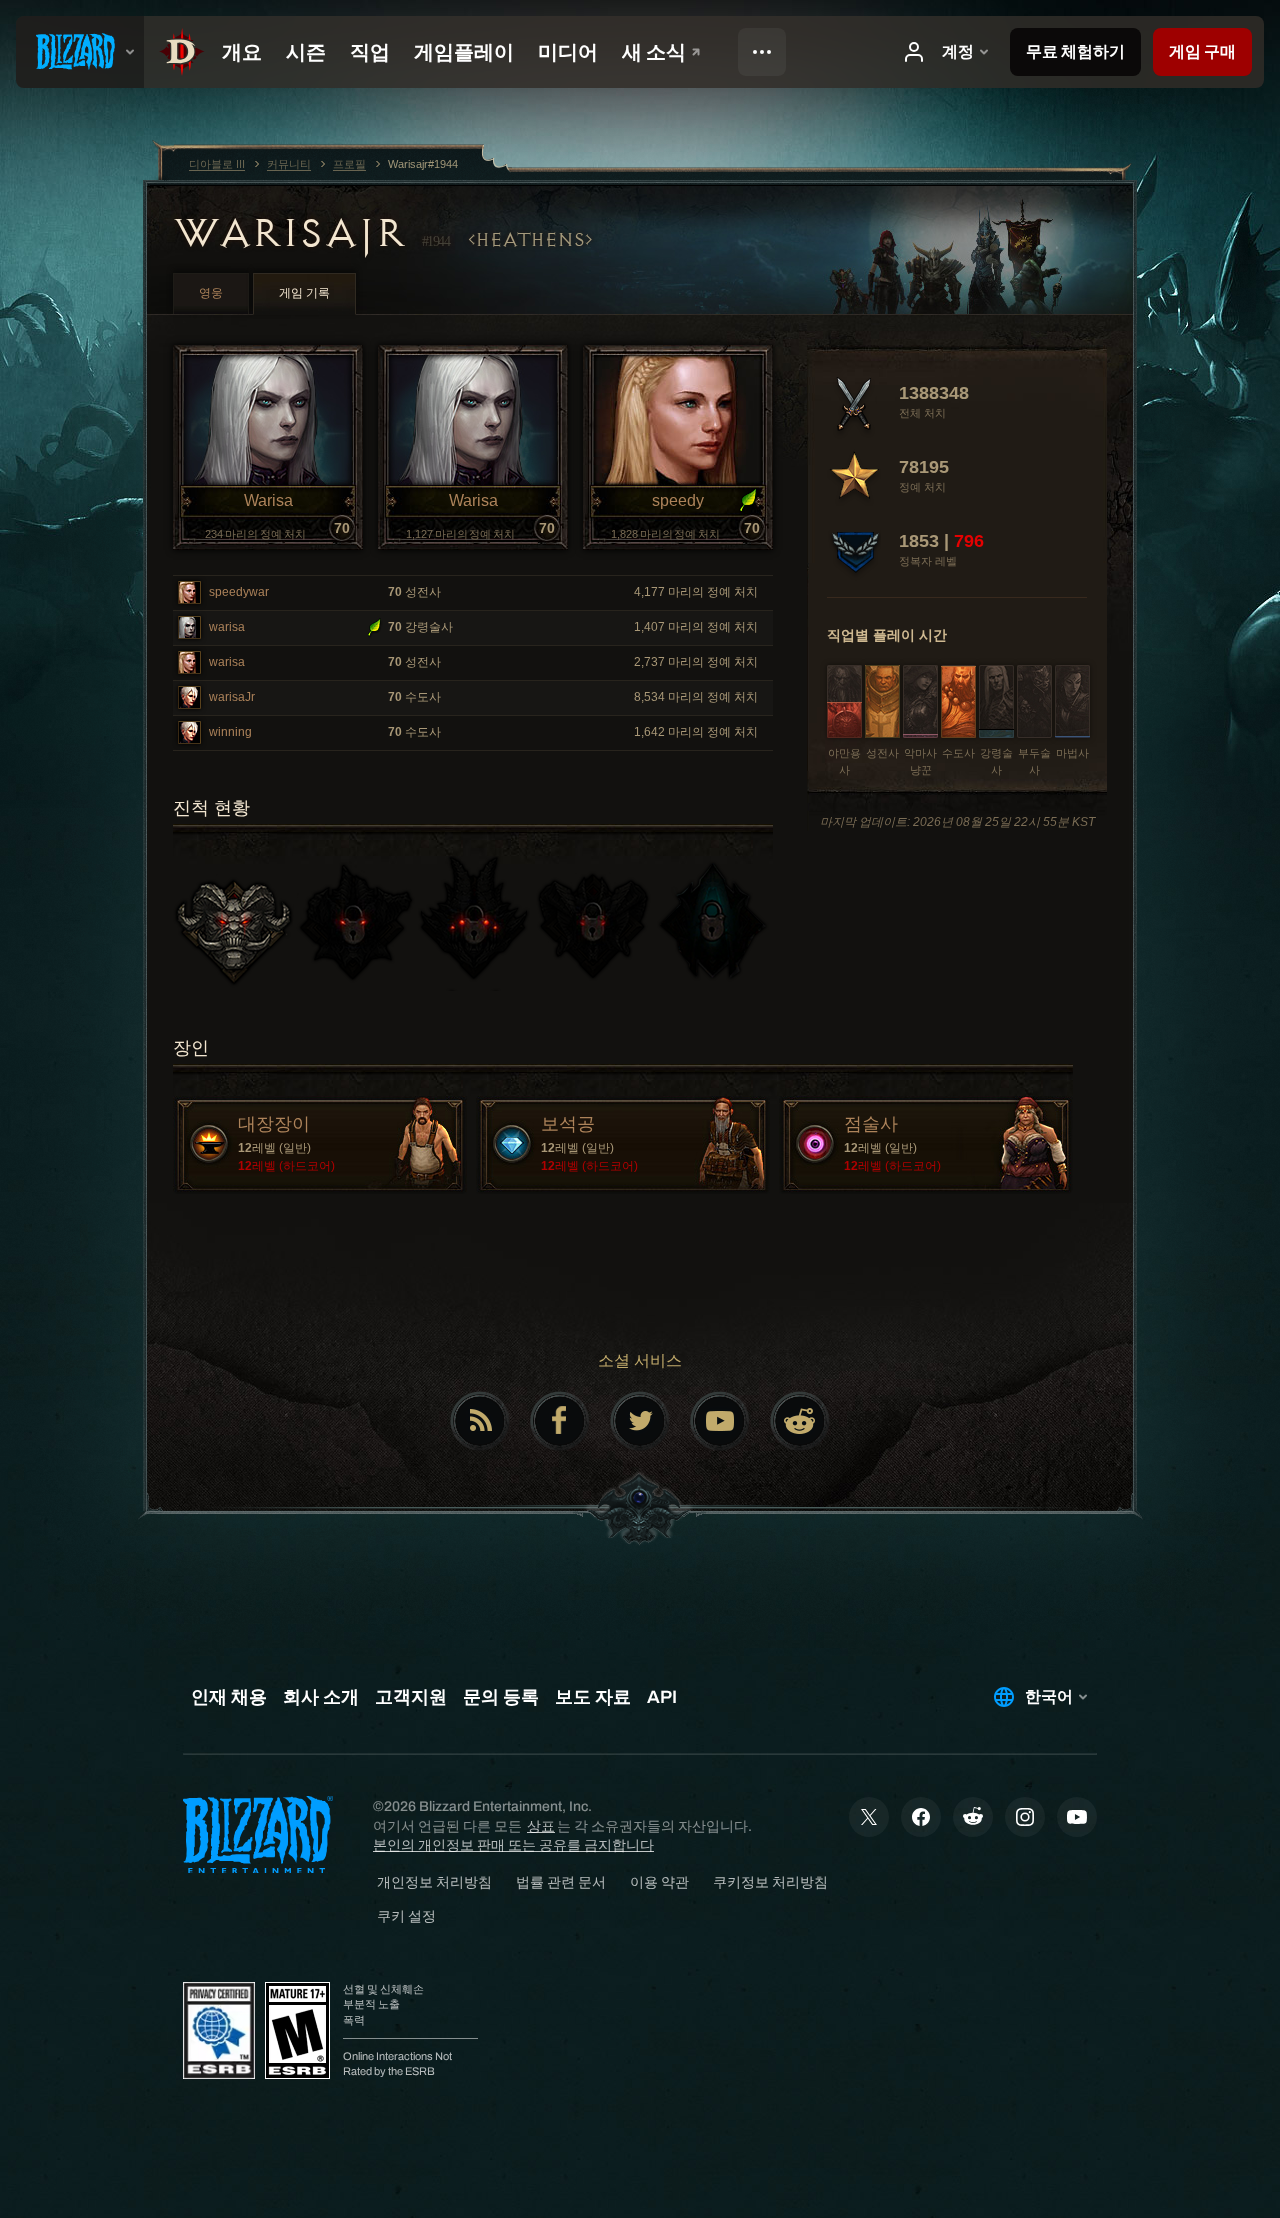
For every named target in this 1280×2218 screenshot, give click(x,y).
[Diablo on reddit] (800, 1421)
